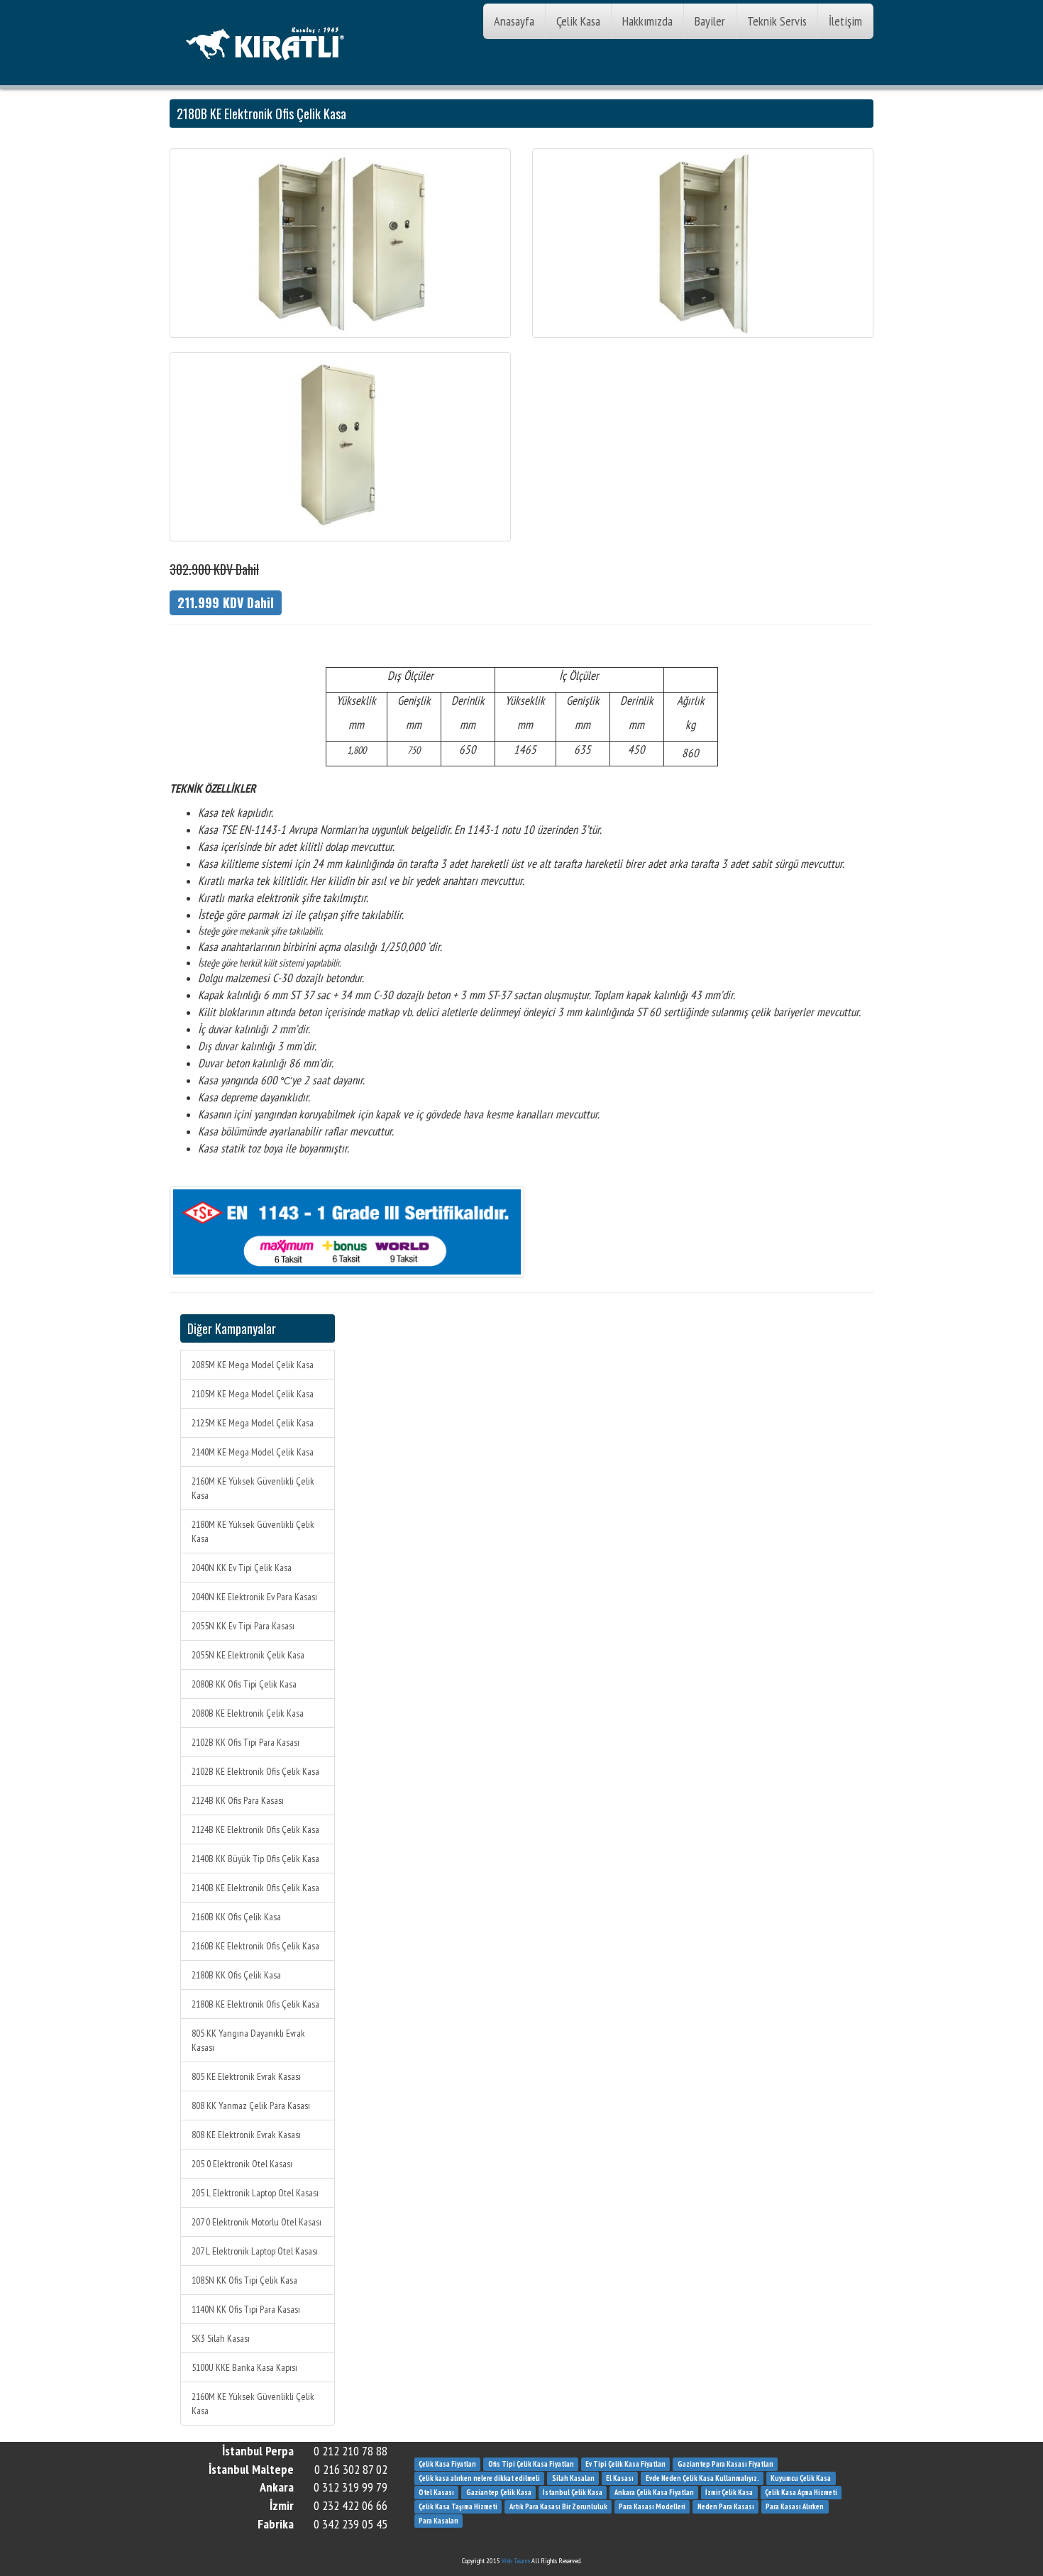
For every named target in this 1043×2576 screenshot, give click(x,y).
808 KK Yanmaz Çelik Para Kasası (251, 2106)
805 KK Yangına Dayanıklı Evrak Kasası (248, 2040)
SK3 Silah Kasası (221, 2338)
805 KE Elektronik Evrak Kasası (246, 2076)
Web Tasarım (516, 2561)
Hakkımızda (647, 21)
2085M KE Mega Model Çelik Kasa (253, 1365)
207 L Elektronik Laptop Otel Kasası (255, 2251)
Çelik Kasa (578, 21)
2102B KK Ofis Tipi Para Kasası (245, 1742)
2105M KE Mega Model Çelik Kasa (253, 1394)
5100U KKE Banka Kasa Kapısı (244, 2367)
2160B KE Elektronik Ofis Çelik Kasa (255, 1946)
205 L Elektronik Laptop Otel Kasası (255, 2193)
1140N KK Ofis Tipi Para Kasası (246, 2309)
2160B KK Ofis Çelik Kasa (236, 1917)
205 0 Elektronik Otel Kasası (242, 2164)
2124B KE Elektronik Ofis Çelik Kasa (255, 1829)
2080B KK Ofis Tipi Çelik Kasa (244, 1684)
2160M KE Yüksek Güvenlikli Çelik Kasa (253, 1488)
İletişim (845, 21)
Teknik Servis (777, 21)
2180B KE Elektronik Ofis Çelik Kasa (255, 2004)
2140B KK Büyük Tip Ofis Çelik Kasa (255, 1859)
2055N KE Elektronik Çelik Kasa (248, 1655)
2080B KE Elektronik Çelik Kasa (248, 1713)
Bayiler (710, 21)
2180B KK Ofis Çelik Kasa (236, 1975)
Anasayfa (514, 21)
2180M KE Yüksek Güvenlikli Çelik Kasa (253, 1531)
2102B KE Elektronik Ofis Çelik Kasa (255, 1771)
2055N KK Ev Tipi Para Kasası (243, 1626)
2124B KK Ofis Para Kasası (238, 1800)
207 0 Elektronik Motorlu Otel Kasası (256, 2222)
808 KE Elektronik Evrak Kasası (246, 2135)
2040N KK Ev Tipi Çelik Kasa (242, 1568)
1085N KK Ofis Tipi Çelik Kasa (244, 2280)
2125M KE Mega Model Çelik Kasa (253, 1423)
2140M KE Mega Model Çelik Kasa (253, 1452)
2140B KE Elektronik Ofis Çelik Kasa (255, 1888)
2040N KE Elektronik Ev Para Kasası (254, 1597)
